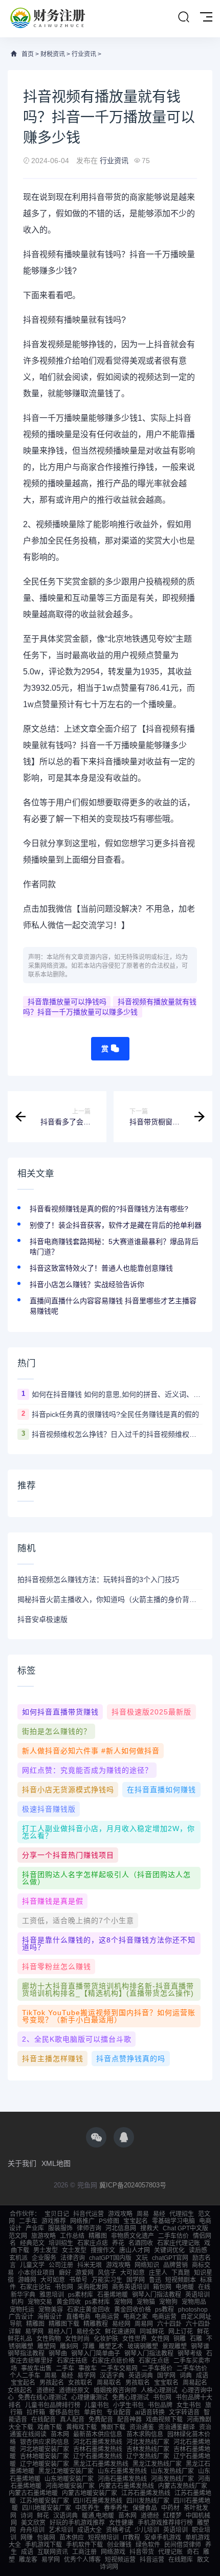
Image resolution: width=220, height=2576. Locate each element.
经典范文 (32, 2243)
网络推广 (82, 2221)
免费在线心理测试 (42, 2398)
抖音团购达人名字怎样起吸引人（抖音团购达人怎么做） (106, 1878)
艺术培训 (61, 2530)
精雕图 (98, 2236)
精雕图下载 (64, 2324)
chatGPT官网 (170, 2258)
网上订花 (181, 2332)
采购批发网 (93, 2287)
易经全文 (89, 2332)
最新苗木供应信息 (98, 2434)
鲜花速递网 (120, 2332)
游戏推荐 (54, 2221)
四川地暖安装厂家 (47, 2508)
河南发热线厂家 (172, 2479)
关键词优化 (169, 2250)
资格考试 (118, 2530)
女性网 (160, 2339)
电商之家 (136, 2317)
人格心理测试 (159, 2390)
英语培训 (175, 2530)
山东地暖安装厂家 (69, 2479)
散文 (203, 2560)
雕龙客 (28, 2560)
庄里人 (158, 2273)
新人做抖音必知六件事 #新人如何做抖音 (91, 1751)
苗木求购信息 (145, 2434)
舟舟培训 (32, 2530)
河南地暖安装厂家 (70, 2486)
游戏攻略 (120, 2214)
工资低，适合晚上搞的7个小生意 (78, 1920)
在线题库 (181, 2560)
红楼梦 (172, 2516)
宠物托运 (22, 2310)
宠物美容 (51, 2310)
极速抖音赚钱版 (49, 1809)
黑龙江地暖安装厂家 (66, 2471)
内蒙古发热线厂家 (183, 2486)
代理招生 (182, 2214)
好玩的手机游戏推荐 (77, 2523)
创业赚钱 (119, 2545)
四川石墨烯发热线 (98, 2501)
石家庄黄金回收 (89, 2310)
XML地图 (56, 2163)
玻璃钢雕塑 (143, 2346)
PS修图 (109, 2221)
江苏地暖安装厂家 (45, 2501)
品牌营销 (175, 2265)
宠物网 (123, 2302)
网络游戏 (113, 2552)
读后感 (198, 2250)
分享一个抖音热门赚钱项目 (68, 1855)
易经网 (121, 2324)
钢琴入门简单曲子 (96, 2354)
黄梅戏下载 (81, 2427)
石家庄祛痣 (72, 2361)
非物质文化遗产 (133, 2236)
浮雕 (89, 2346)
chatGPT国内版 (110, 2258)
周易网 (144, 2324)
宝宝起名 (136, 2221)
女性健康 (121, 2523)
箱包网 (162, 2287)
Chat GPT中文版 (185, 2228)
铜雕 (180, 2339)
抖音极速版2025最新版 (151, 1712)
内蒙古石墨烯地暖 (33, 2493)
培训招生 (61, 2243)
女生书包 (189, 2405)
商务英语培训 (130, 2287)
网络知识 (147, 2265)
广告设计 (21, 2317)
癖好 (65, 2273)
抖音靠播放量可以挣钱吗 (67, 1002)
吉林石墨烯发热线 (98, 2449)
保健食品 (145, 2508)
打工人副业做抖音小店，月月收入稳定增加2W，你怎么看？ (108, 1832)
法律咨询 (73, 2258)
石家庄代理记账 (179, 2243)
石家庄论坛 (35, 2287)
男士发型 (46, 2250)
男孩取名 (138, 2383)
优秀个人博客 (82, 2560)
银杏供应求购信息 (45, 2442)
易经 (159, 2214)
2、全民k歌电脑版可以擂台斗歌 (77, 2039)
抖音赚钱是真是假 (53, 1901)
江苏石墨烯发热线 (146, 2493)
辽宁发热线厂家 (148, 2456)
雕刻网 (69, 2346)
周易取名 (109, 2383)
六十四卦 (169, 2324)
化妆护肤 (106, 2339)
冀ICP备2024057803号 (133, 2185)
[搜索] (184, 17)
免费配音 (101, 2420)
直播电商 (78, 2317)
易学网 (34, 2332)
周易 (143, 2214)
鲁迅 (155, 2280)
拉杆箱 (36, 2412)
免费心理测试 (130, 2398)
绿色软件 (148, 2545)
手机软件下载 (84, 2545)
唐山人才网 (135, 2250)
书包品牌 (160, 2405)
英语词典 (141, 2376)
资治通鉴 (142, 2427)
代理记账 (170, 2552)
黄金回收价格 (133, 2310)
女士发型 (74, 2250)
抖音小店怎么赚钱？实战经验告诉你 (87, 1284)
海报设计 (50, 2317)
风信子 (107, 2273)
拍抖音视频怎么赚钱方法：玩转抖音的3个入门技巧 (98, 1579)
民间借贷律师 (183, 2545)
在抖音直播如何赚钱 (161, 1790)
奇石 (193, 2552)
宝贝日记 (57, 2214)
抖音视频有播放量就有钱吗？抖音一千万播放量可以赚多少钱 (110, 1007)
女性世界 (135, 2339)
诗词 (27, 2516)
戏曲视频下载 (164, 2420)
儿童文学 (32, 2265)
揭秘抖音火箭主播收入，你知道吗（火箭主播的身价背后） (110, 1599)
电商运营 (107, 2317)
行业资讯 (84, 54)
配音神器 (129, 2420)
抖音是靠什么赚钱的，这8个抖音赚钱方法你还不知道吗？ (109, 1944)
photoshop (193, 2310)
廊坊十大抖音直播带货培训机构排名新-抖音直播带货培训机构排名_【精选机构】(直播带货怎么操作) (108, 1990)
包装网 (46, 2538)
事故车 (87, 2368)
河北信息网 (121, 2228)
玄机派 (18, 2258)
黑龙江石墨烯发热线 (101, 2464)
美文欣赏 (33, 2523)
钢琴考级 (190, 2354)
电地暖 (185, 2287)
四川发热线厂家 (148, 2501)
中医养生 (87, 2508)
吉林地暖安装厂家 (45, 2456)
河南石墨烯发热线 (122, 2479)
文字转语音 (184, 2412)
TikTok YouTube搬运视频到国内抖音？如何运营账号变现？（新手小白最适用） (109, 2016)
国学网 (136, 2280)
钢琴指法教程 (26, 2354)
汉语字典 (112, 2376)
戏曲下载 (50, 2427)
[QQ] (124, 2137)
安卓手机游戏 (163, 2538)
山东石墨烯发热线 (122, 2471)
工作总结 (72, 2236)
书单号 (78, 2280)
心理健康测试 (90, 2398)
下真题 (181, 2273)
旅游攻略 (43, 2236)
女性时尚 (77, 2339)
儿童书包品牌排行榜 (53, 2405)
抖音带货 (142, 2552)
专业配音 (119, 2412)
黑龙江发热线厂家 (157, 2464)
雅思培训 (52, 2295)
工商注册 (84, 2552)
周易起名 (195, 2383)
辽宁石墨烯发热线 (98, 2456)
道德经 (46, 2390)
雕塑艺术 (111, 2346)
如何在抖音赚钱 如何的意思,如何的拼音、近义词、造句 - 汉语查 (117, 1394)
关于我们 (22, 2163)
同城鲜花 (152, 2332)
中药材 (170, 2508)
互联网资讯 (53, 2552)
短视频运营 (120, 2560)
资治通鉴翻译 (177, 2427)
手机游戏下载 (43, 2545)
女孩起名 (20, 2390)
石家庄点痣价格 (113, 2361)
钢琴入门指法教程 (157, 2295)
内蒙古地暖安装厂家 (90, 2493)
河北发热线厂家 (148, 2442)
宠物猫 (146, 2302)
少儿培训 (147, 2530)
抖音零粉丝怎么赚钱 (57, 1967)
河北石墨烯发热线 (98, 2442)
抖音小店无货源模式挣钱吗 (68, 1790)
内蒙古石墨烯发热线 (126, 2486)
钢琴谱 (200, 2346)
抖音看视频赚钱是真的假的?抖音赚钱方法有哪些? (109, 1209)
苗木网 (60, 2434)
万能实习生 (107, 2280)
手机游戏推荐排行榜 (165, 2523)
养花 (118, 2243)
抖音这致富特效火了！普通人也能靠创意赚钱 (101, 1268)
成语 (202, 2376)
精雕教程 (96, 2324)
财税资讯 (53, 54)
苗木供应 (72, 2538)
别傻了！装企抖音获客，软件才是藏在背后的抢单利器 (116, 1225)
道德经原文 (74, 2390)
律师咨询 (89, 2228)
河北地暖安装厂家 (45, 2449)
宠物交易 (40, 2302)
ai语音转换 (150, 2412)
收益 (121, 434)
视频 (48, 254)
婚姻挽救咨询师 (115, 2390)
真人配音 (72, 2420)
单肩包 (93, 2412)
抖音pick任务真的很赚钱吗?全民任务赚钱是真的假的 (115, 1414)
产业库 (35, 2228)
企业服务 (44, 2258)
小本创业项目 (36, 2273)
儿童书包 (97, 2405)
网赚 (27, 2538)
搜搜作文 (103, 2250)
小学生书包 (128, 2405)
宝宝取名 (166, 2383)
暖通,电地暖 (98, 2516)
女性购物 (49, 2339)
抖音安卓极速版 (42, 1619)
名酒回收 (141, 2243)
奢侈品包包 (64, 2412)
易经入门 (60, 2332)
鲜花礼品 (20, 2339)
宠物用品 (194, 2302)
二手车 (28, 2221)
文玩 (142, 2258)
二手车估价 (173, 2236)
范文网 (18, 2236)
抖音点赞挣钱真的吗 (131, 2059)
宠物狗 (168, 2302)
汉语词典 (65, 2516)
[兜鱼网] (48, 19)
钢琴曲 (58, 2354)
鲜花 (203, 2332)
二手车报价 (157, 2368)
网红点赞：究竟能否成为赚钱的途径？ (87, 1770)
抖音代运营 (89, 2214)
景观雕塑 (174, 2346)
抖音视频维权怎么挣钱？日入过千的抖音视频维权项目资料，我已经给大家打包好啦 (117, 1434)
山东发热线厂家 (172, 2471)
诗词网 (109, 2567)
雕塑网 (47, 2346)
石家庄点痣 (93, 2243)
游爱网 (84, 2273)
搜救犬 (149, 2228)
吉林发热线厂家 (148, 2449)
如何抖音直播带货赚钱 (60, 1712)
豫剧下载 (113, 2427)
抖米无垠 (90, 2265)
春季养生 (116, 2508)
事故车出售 (36, 2368)
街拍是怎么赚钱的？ (57, 1731)
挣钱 (97, 344)
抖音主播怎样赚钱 (53, 2059)
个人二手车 (25, 2376)
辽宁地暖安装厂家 (45, 2464)
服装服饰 (60, 2228)
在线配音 (43, 2420)
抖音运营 (152, 2560)
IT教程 (131, 2538)
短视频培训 (103, 2538)
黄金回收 (69, 2302)
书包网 (64, 2287)
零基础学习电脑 (173, 2221)
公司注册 (61, 2265)
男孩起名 (52, 2383)
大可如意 (133, 2273)
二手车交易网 (119, 2368)
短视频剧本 (181, 2280)
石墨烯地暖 (113, 2295)
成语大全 (90, 2530)
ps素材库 (81, 2295)
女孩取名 (80, 2383)
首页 (28, 54)
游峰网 (27, 2280)
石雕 (196, 2339)
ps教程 (164, 2310)
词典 (186, 2376)
